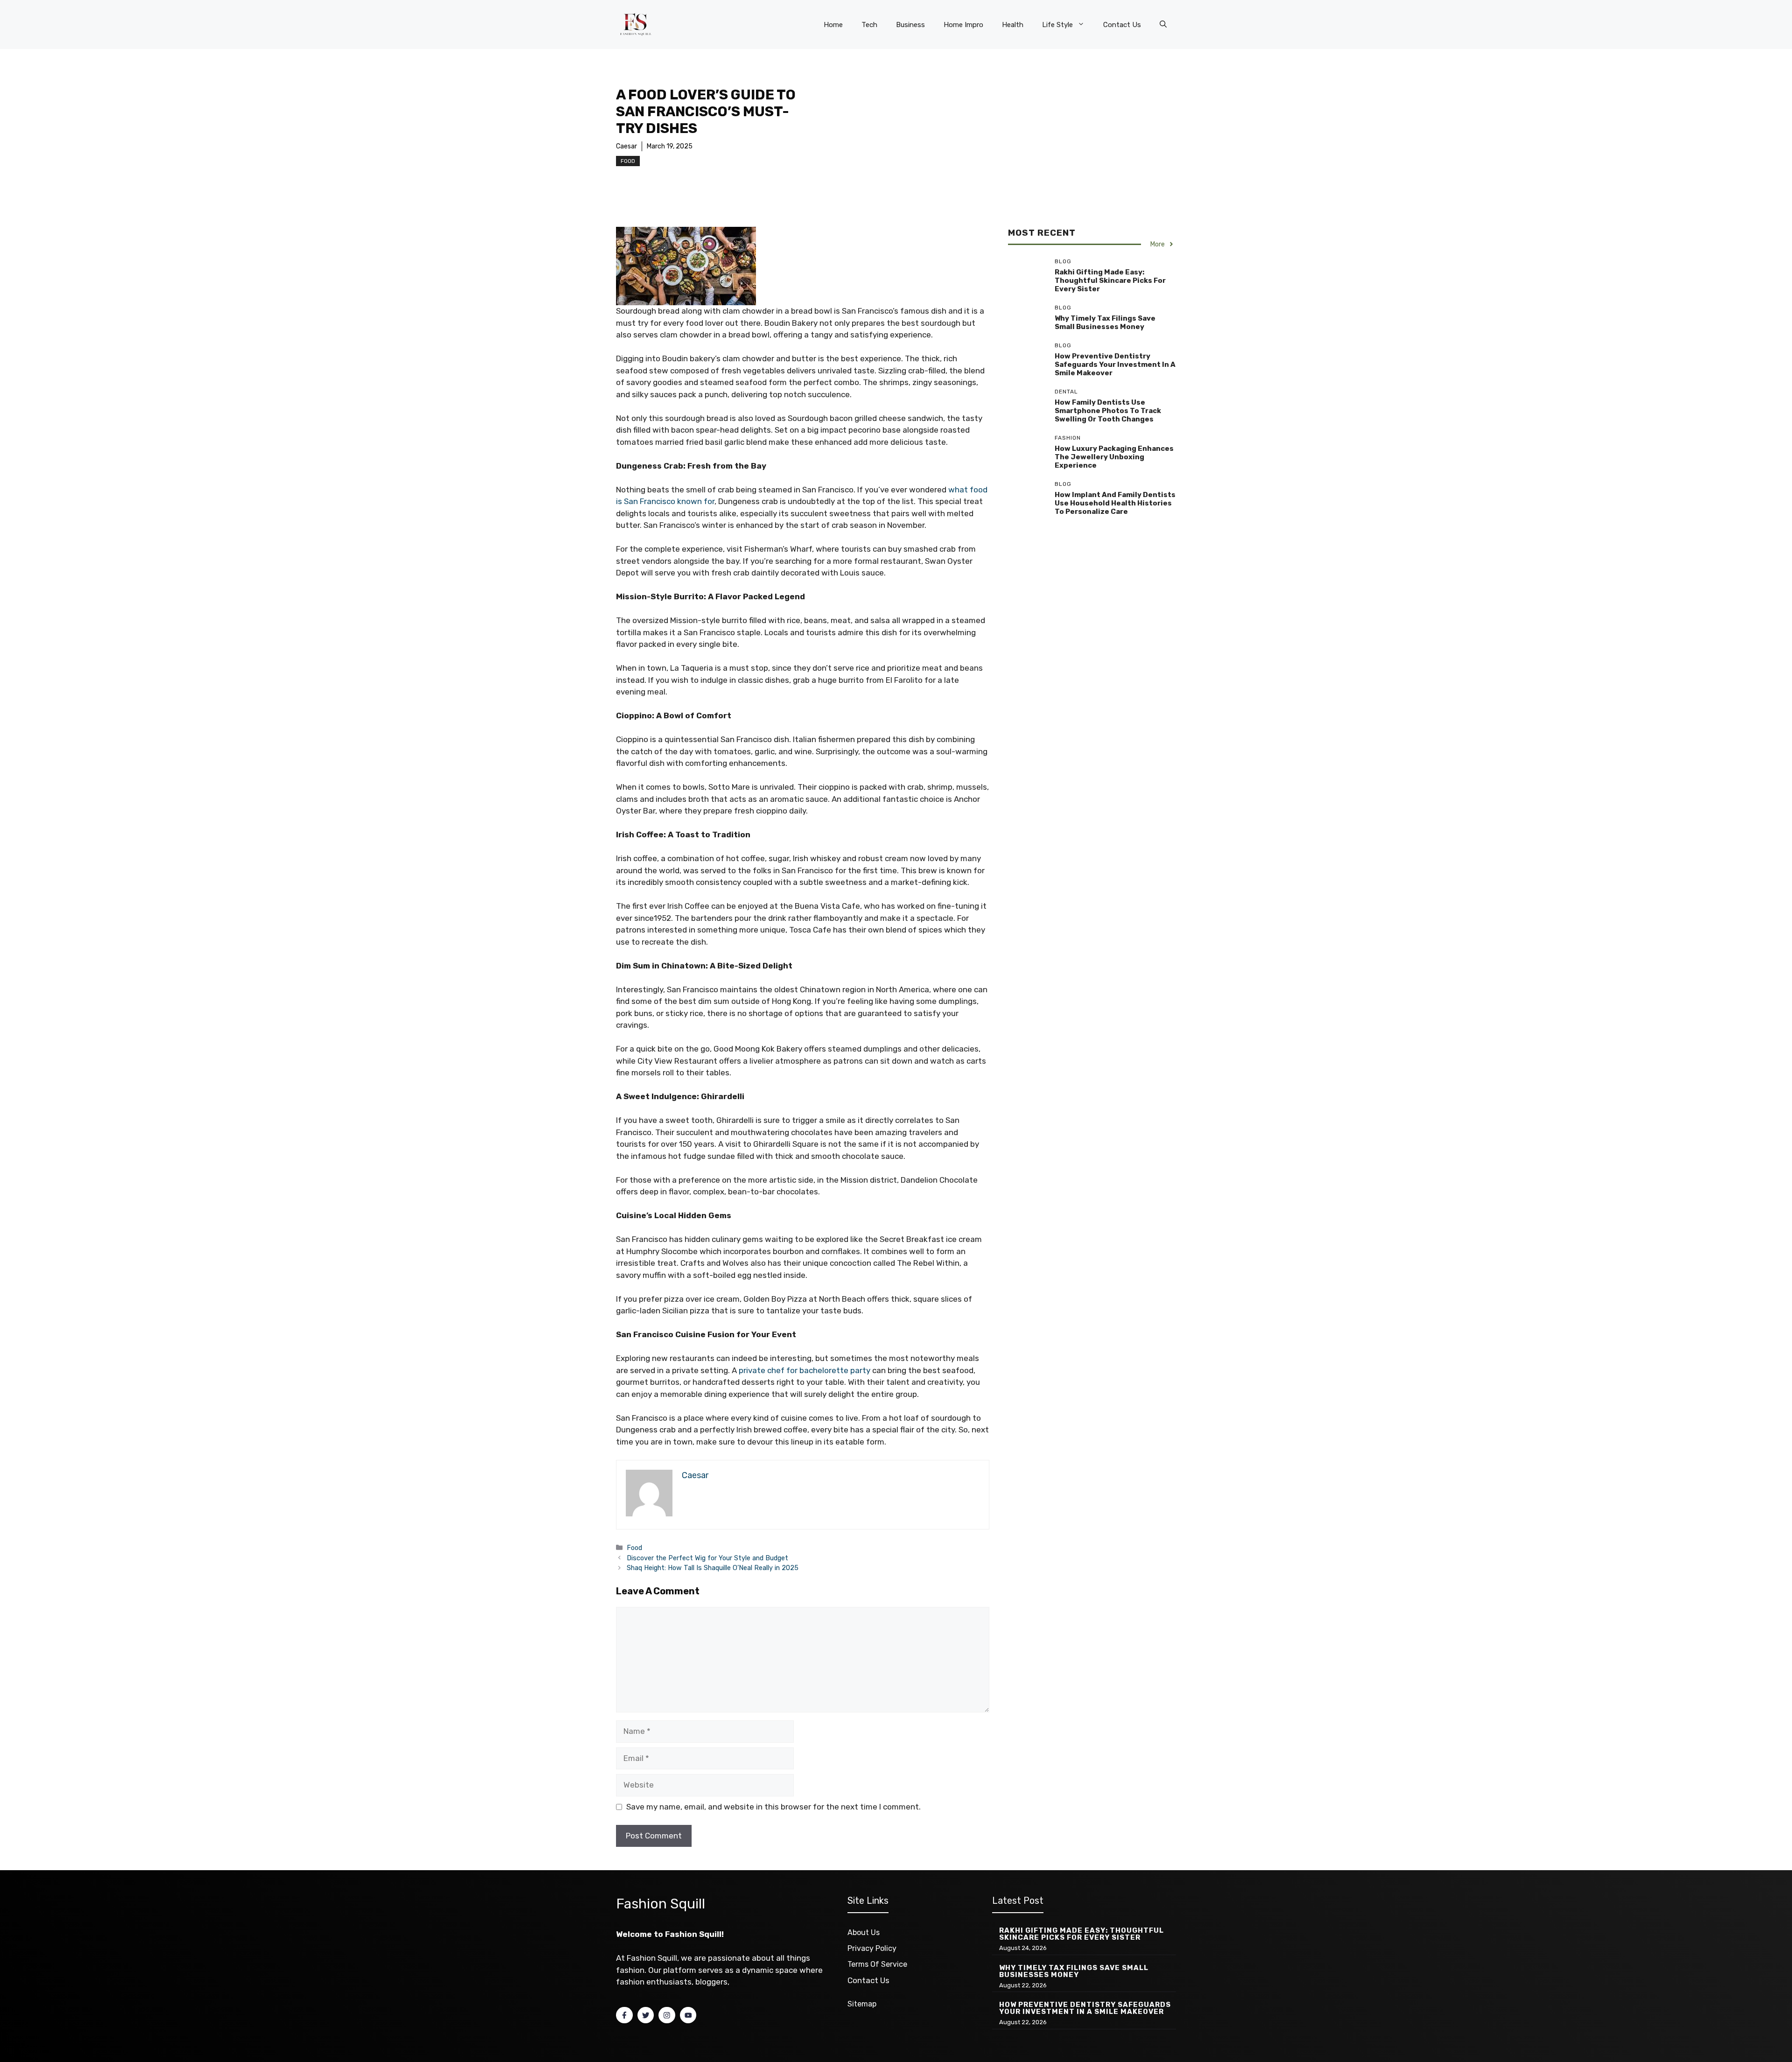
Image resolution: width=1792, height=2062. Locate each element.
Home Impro (963, 25)
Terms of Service (877, 1964)
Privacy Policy (872, 1948)
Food (628, 161)
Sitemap (862, 2004)
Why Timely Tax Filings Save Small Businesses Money (1105, 323)
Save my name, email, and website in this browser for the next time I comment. (773, 1807)
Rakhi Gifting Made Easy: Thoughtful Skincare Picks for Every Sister (1110, 281)
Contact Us (1122, 25)
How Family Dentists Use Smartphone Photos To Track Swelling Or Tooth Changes (1108, 411)
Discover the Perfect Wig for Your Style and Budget (707, 1558)
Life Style (1057, 25)
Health (1013, 25)
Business (910, 25)
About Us (864, 1932)
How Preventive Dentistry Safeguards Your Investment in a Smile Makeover (1115, 365)
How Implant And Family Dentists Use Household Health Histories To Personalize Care (1115, 503)
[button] (1163, 25)
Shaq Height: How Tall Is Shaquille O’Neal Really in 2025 (713, 1568)
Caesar (626, 146)
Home (833, 25)
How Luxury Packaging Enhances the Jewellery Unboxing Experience (1114, 457)
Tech (869, 25)
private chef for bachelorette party (805, 1370)
